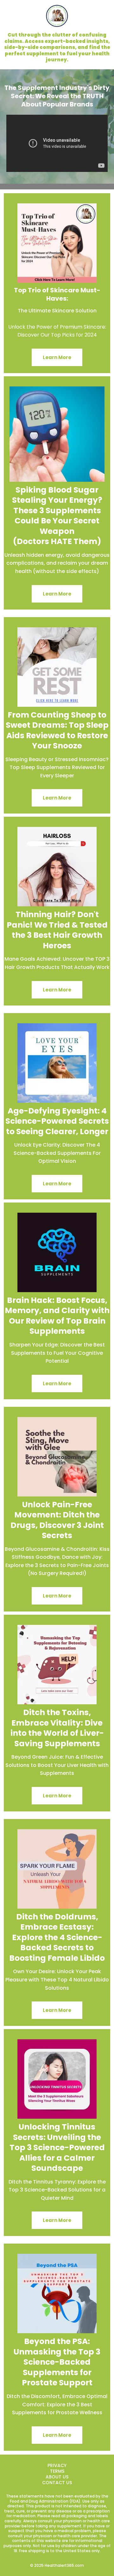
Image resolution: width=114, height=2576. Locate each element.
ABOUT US (57, 2477)
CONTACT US (57, 2483)
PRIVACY (57, 2465)
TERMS (57, 2471)
